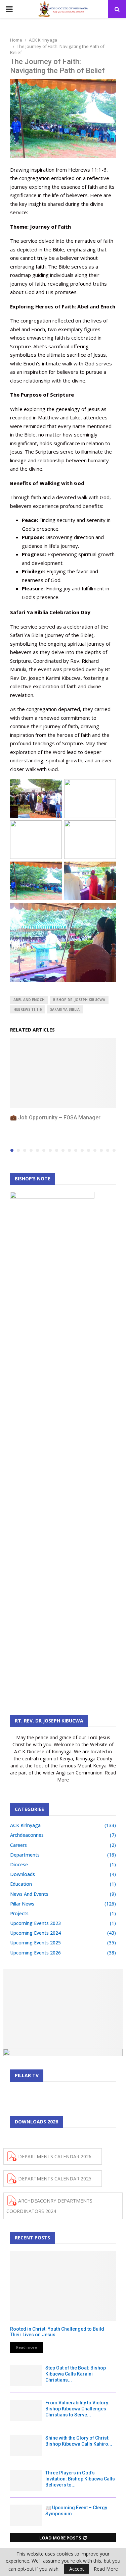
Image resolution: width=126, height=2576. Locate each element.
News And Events (29, 1894)
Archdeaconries (27, 1835)
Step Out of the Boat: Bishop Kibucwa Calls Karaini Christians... (76, 2374)
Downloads (23, 1874)
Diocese (19, 1864)
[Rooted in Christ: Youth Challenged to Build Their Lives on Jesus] (63, 2286)
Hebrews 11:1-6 (28, 1009)
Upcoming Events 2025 (35, 1943)
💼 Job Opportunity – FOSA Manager (55, 1118)
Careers (18, 1845)
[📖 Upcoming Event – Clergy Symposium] (26, 2515)
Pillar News (22, 1904)
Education (21, 1884)
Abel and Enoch (29, 1000)
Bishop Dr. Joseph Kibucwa (79, 1000)
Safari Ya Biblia (65, 1009)
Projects (19, 1913)
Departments (25, 1855)
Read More (106, 2569)
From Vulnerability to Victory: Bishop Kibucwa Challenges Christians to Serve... (77, 2409)
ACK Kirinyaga (25, 1825)
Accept (77, 2569)
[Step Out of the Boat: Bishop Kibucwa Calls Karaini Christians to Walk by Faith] (26, 2375)
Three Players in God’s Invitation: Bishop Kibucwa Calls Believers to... (80, 2479)
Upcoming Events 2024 (35, 1933)
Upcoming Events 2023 (35, 1923)
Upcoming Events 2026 (35, 1953)
